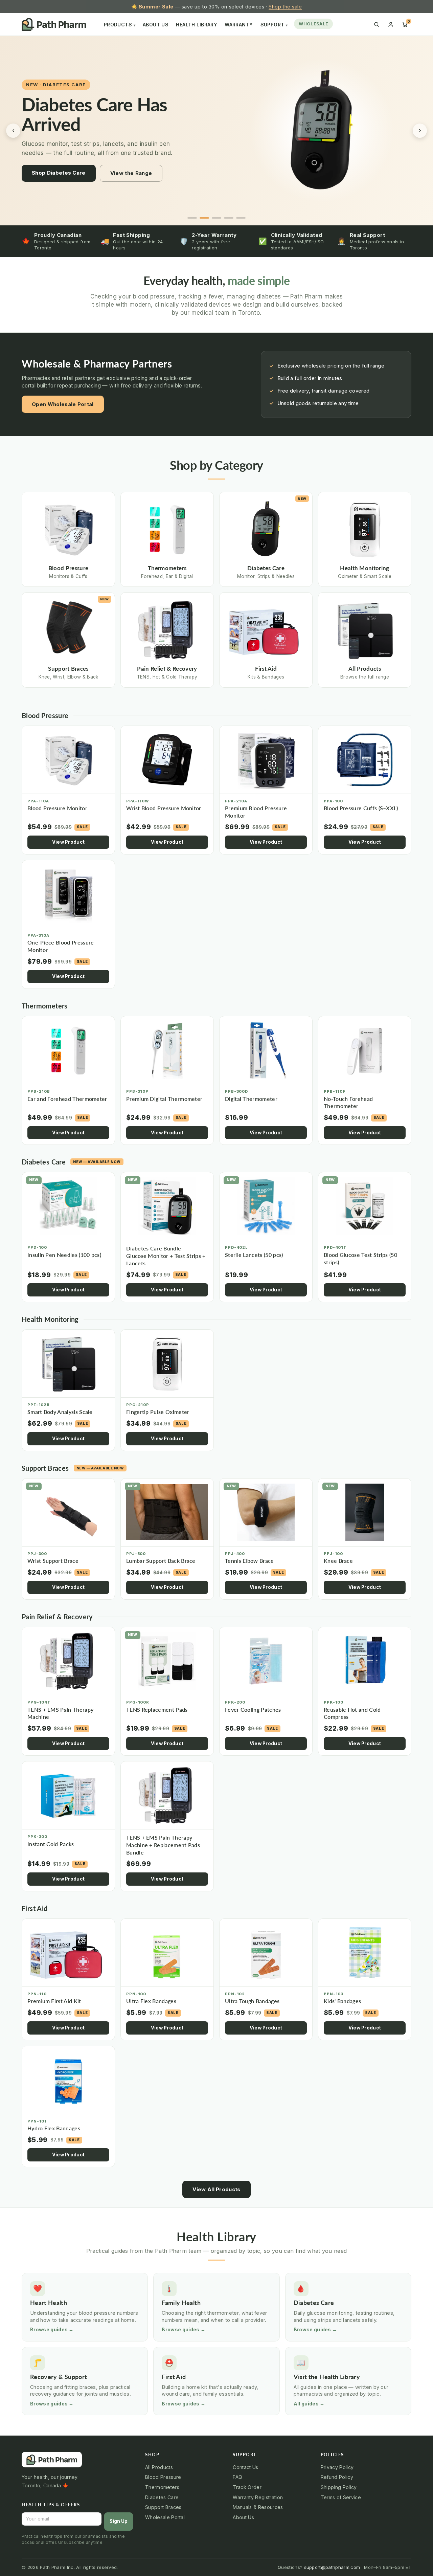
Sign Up (119, 2521)
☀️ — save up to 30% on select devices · (217, 7)
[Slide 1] (192, 218)
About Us (243, 2517)
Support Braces (163, 2507)
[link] (322, 131)
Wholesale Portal (165, 2517)
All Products (159, 2467)
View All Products (216, 2189)
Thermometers (162, 2487)
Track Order (247, 2487)
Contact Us (245, 2467)
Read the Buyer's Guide (111, 188)
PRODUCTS (120, 25)
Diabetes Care (162, 2497)
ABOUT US (156, 25)
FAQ (237, 2477)
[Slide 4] (229, 218)
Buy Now (43, 188)
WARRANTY (239, 25)
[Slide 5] (241, 218)
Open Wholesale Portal (63, 404)
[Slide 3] (216, 218)
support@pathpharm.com (332, 2567)
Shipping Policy (339, 2487)
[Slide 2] (204, 218)
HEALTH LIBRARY (197, 25)
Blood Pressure (163, 2477)
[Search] (377, 24)
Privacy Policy (337, 2467)
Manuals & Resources (258, 2507)
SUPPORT (274, 25)
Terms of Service (341, 2497)
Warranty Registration (258, 2497)
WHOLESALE (313, 24)
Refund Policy (337, 2477)
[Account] (391, 24)
